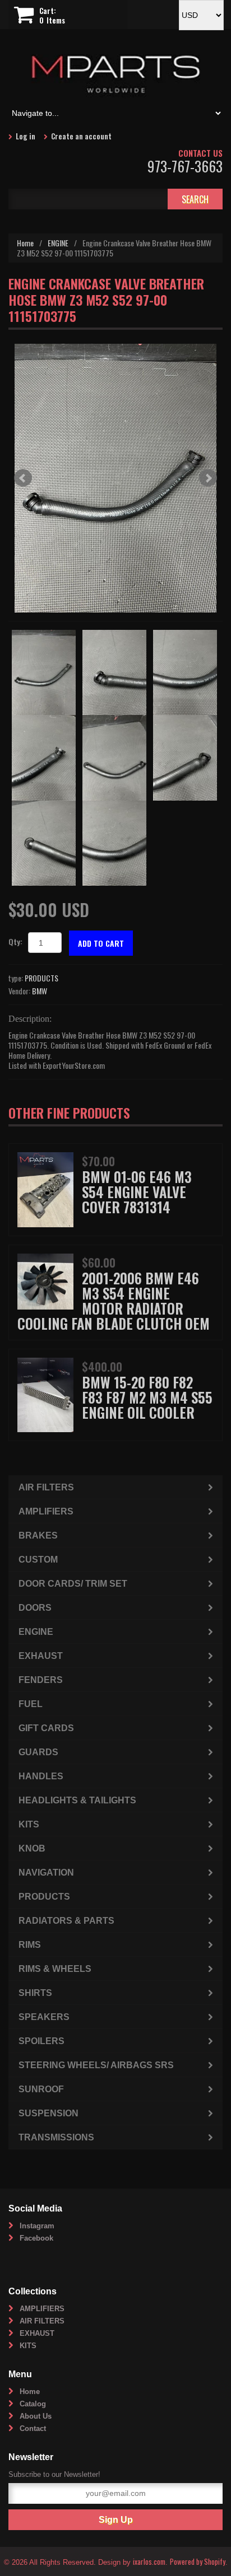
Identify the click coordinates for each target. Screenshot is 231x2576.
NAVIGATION (46, 1873)
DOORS (35, 1608)
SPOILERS (41, 2041)
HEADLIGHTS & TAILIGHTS (77, 1800)
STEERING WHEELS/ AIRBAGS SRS (96, 2065)
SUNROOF (41, 2089)
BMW (40, 991)
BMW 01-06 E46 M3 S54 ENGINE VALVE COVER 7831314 (137, 1192)
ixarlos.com (149, 2561)
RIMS (30, 1945)
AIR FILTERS (46, 1487)
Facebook (36, 2238)
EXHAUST (41, 1656)
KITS (29, 1824)
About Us (36, 2416)
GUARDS (38, 1752)
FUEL (31, 1704)
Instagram (37, 2226)
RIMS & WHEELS (55, 1969)
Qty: (15, 941)
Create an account (81, 136)
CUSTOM (38, 1560)
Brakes (38, 1535)
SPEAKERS (44, 2017)
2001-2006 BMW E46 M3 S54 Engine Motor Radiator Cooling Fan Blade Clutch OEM (114, 1301)
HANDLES (41, 1776)
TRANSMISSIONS (56, 2137)
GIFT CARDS (46, 1728)
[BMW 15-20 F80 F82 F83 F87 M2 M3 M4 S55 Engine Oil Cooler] (45, 1393)
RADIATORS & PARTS (66, 1921)
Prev (23, 478)
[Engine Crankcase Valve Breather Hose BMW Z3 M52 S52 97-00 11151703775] (115, 478)
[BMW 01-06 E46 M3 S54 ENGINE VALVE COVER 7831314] (45, 1188)
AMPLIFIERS (46, 1511)
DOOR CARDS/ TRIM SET (73, 1584)
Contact (33, 2428)
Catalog (33, 2404)
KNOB (32, 1848)
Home (25, 243)
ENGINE (58, 243)
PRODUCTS (41, 978)
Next (208, 478)
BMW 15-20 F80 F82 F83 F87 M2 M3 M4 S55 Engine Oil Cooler (147, 1397)
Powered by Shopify (198, 2561)
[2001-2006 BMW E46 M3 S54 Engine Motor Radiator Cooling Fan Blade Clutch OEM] (45, 1280)
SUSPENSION (48, 2113)
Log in (26, 136)
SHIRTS (35, 1993)
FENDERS (41, 1680)
